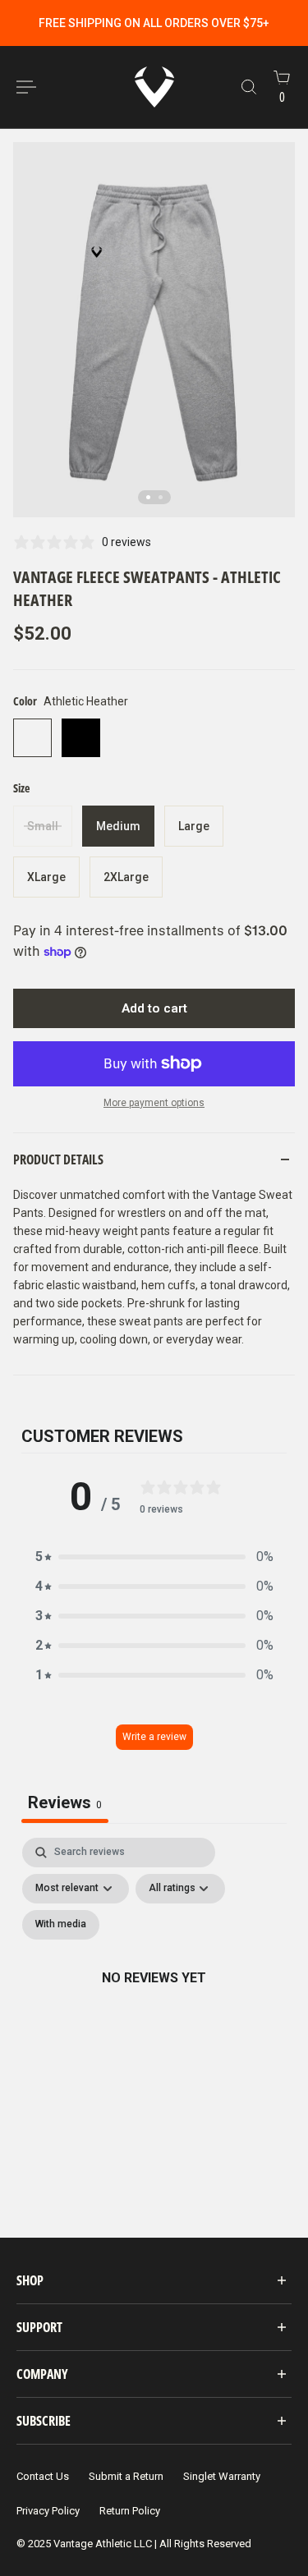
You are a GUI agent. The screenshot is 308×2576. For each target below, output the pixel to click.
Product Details (58, 1159)
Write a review (154, 1737)
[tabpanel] (154, 1997)
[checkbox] (61, 1925)
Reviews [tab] (65, 1802)
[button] (154, 1557)
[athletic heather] (32, 738)
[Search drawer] (249, 87)
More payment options (154, 1103)
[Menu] (26, 87)
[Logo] (154, 87)
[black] (81, 738)
